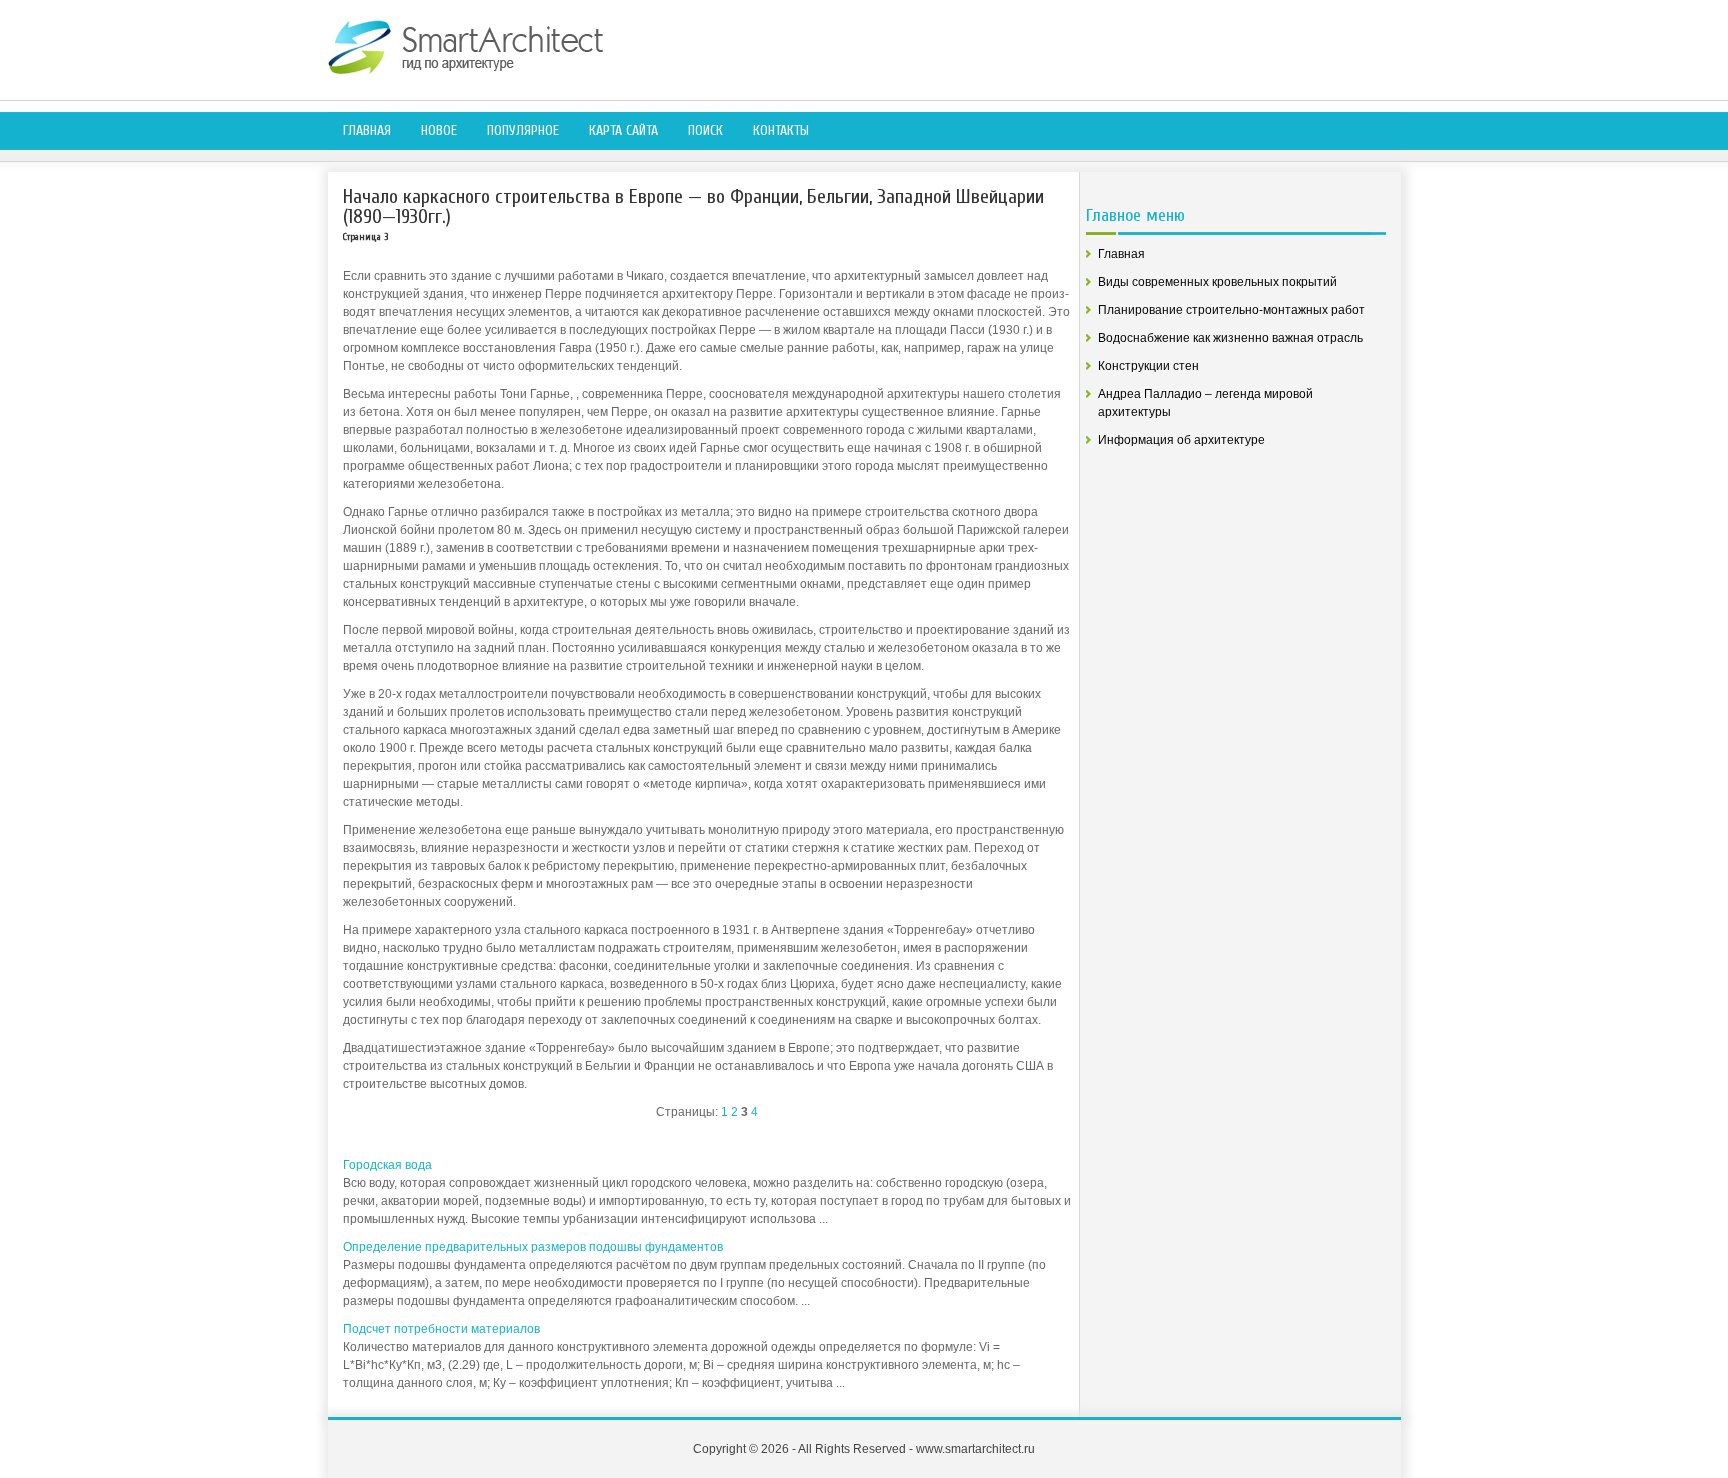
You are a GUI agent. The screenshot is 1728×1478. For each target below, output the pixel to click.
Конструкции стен (1148, 366)
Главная (367, 130)
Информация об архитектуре (1181, 440)
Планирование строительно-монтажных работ (1231, 310)
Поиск (705, 130)
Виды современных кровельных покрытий (1217, 282)
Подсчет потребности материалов (441, 1329)
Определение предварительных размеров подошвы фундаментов (533, 1247)
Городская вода (387, 1165)
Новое (439, 130)
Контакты (781, 130)
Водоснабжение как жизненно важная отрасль (1230, 338)
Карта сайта (623, 130)
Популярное (523, 130)
